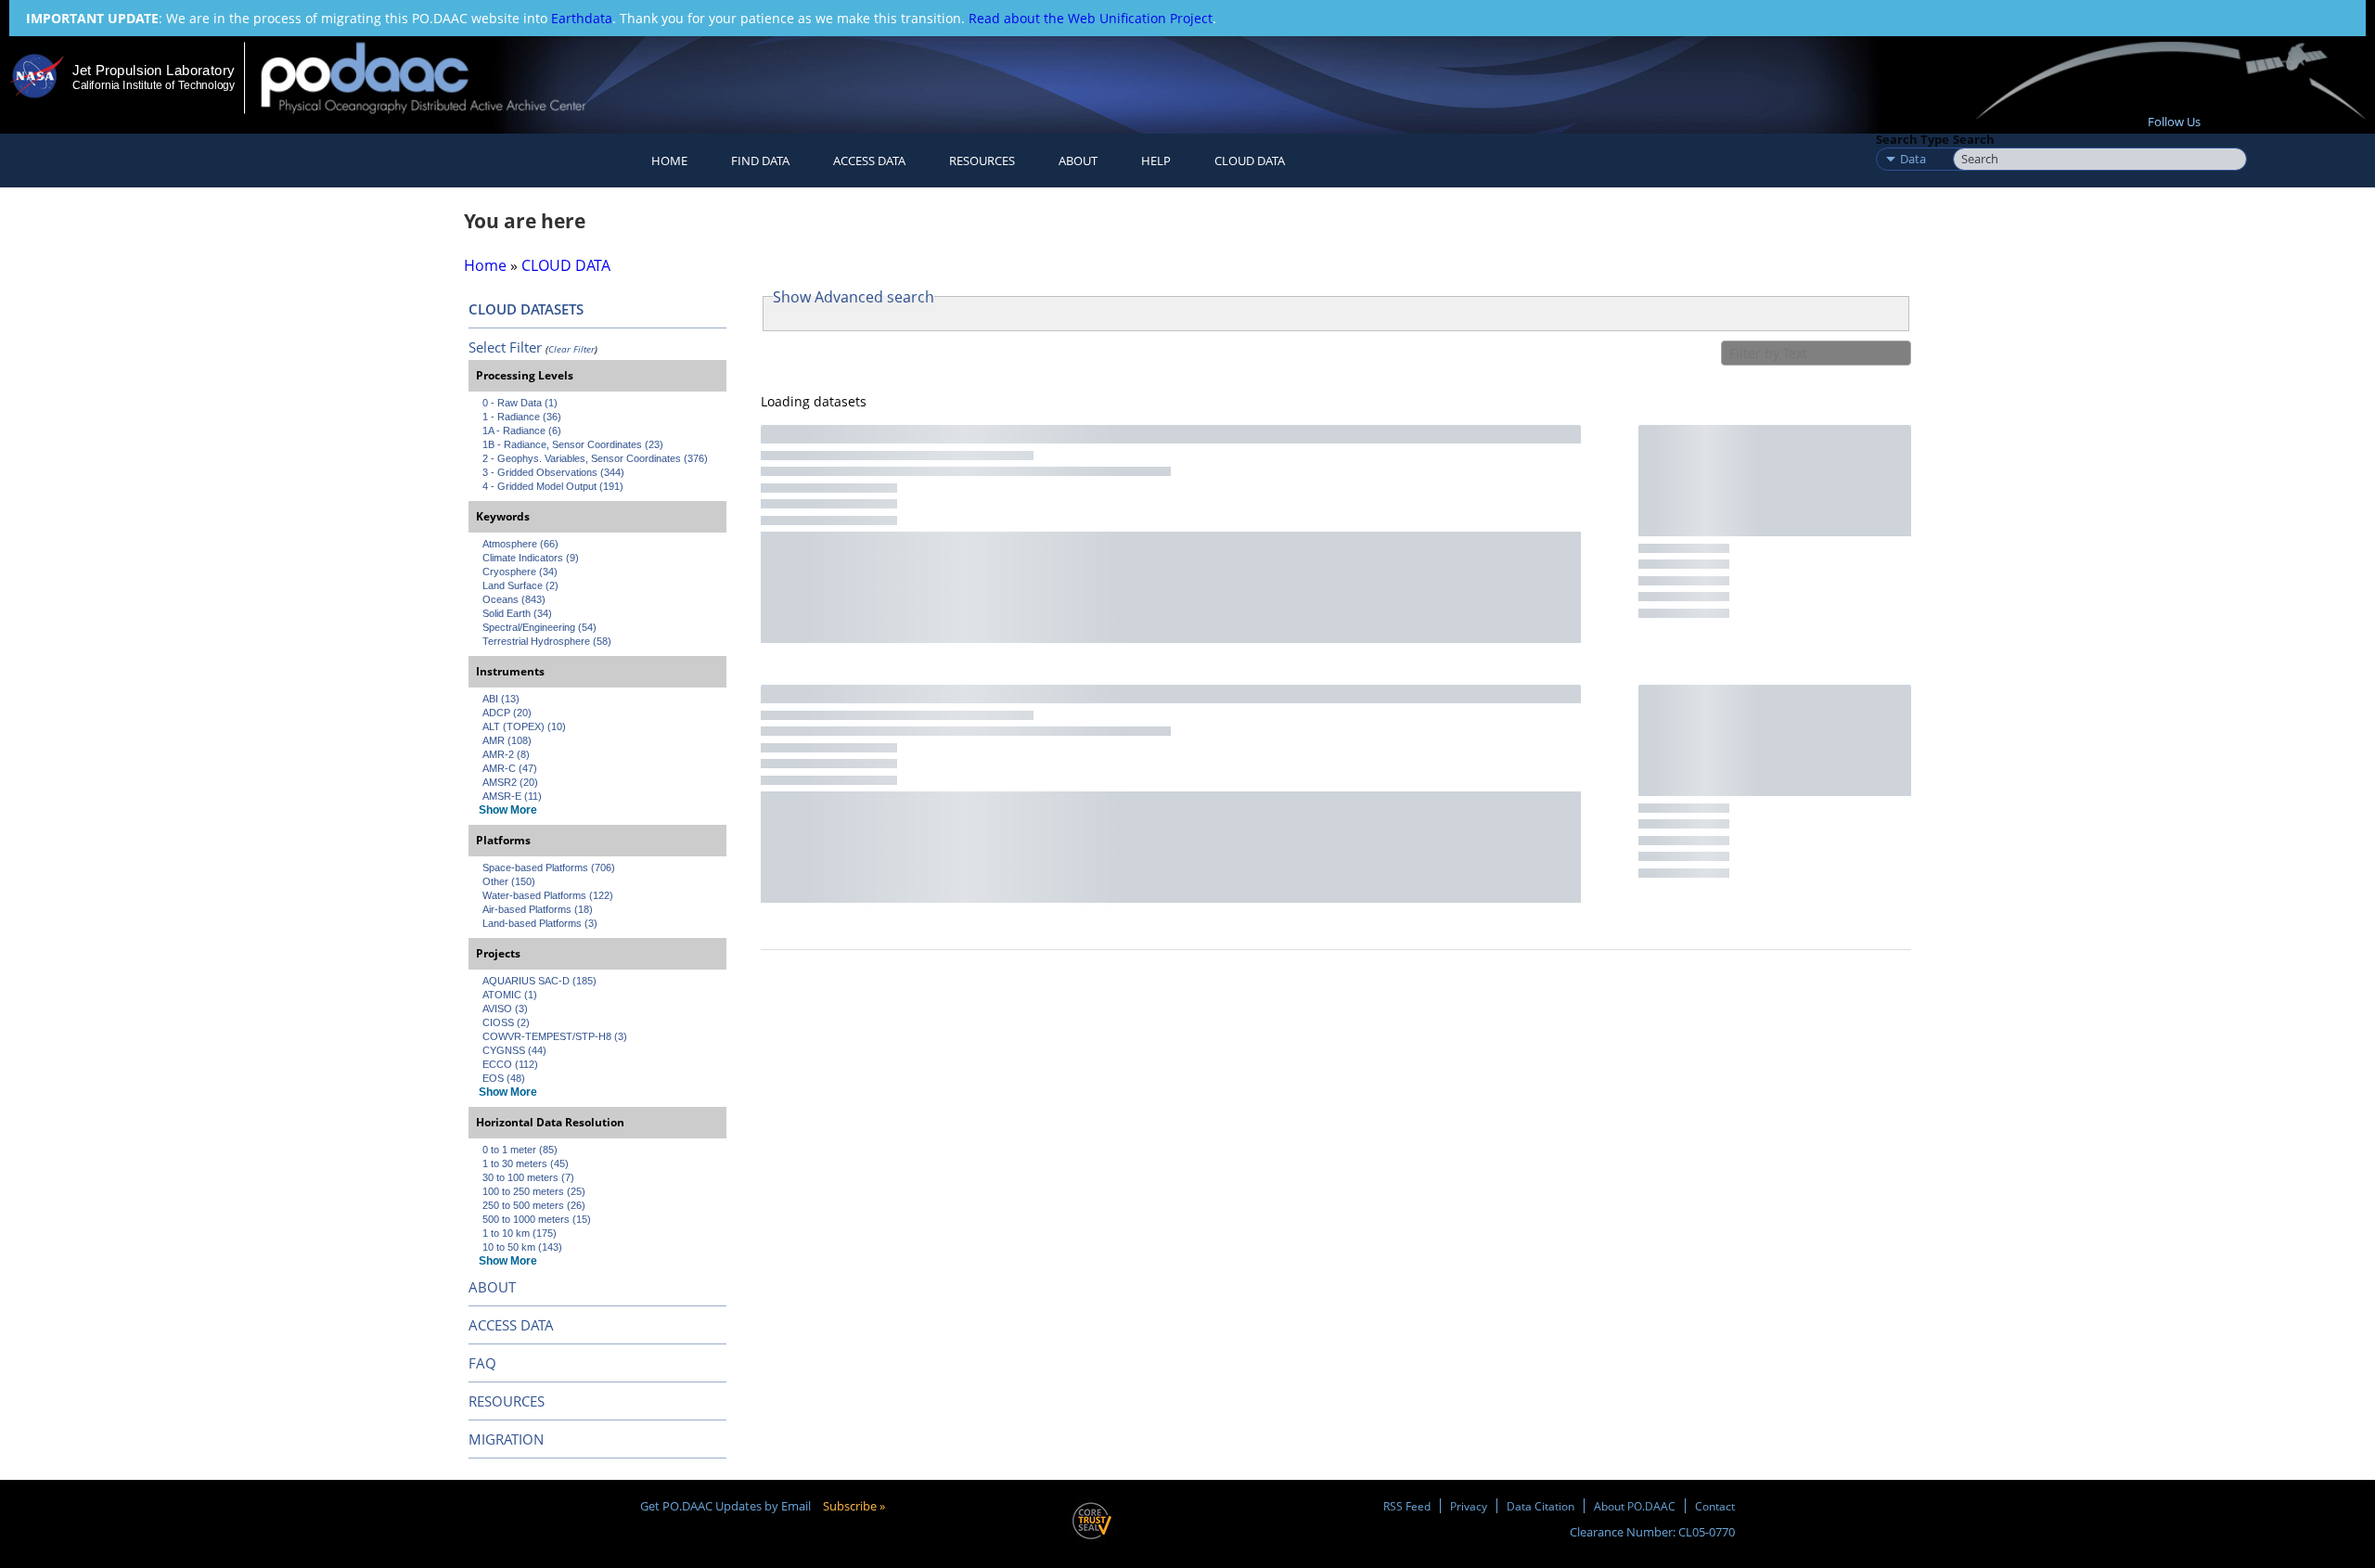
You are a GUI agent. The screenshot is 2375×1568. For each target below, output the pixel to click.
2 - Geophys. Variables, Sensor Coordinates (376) (595, 458)
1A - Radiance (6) (522, 431)
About (1078, 161)
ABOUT (492, 1287)
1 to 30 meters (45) (526, 1163)
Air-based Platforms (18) (538, 909)
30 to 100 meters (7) (528, 1177)
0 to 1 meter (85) (520, 1150)
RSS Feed (1407, 1506)
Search (1974, 139)
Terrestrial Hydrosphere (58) (547, 641)
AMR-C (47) (510, 768)
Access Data (869, 161)
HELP (1156, 161)
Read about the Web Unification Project (1091, 18)
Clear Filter (571, 349)
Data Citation (1541, 1506)
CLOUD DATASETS (526, 309)
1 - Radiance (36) (522, 417)
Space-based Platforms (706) (549, 868)
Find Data (760, 161)
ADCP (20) (507, 713)
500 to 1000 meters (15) (537, 1219)
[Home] (439, 77)
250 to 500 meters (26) (534, 1205)
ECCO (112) (510, 1064)
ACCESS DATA (511, 1325)
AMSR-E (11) (512, 796)
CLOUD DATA (1250, 161)
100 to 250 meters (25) (534, 1191)
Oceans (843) (514, 599)
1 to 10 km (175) (520, 1233)
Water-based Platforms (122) (548, 895)
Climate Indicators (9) (531, 558)
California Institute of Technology (154, 85)
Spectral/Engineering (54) (539, 627)
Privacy (1469, 1506)
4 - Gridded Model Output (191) (553, 486)
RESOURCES (982, 161)
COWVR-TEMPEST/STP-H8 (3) (555, 1036)
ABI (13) (501, 699)
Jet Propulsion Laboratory (153, 70)
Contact (1715, 1506)
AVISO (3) (505, 1009)
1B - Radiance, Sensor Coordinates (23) (573, 444)
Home (669, 161)
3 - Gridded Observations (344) (553, 472)
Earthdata (582, 18)
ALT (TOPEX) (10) (524, 726)
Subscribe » (854, 1506)
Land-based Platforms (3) (540, 923)
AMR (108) (507, 740)
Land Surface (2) (520, 585)
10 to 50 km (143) (522, 1247)
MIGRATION (506, 1439)
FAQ (482, 1363)
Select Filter (505, 347)
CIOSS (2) (506, 1022)
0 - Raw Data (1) (520, 403)
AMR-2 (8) (506, 754)
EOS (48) (504, 1078)
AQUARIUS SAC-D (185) (539, 981)
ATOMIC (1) (510, 995)
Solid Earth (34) (517, 613)
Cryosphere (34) (520, 572)
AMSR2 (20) (510, 782)
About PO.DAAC (1635, 1506)
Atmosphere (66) (520, 544)
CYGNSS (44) (514, 1050)
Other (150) (509, 881)
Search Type (1913, 139)
